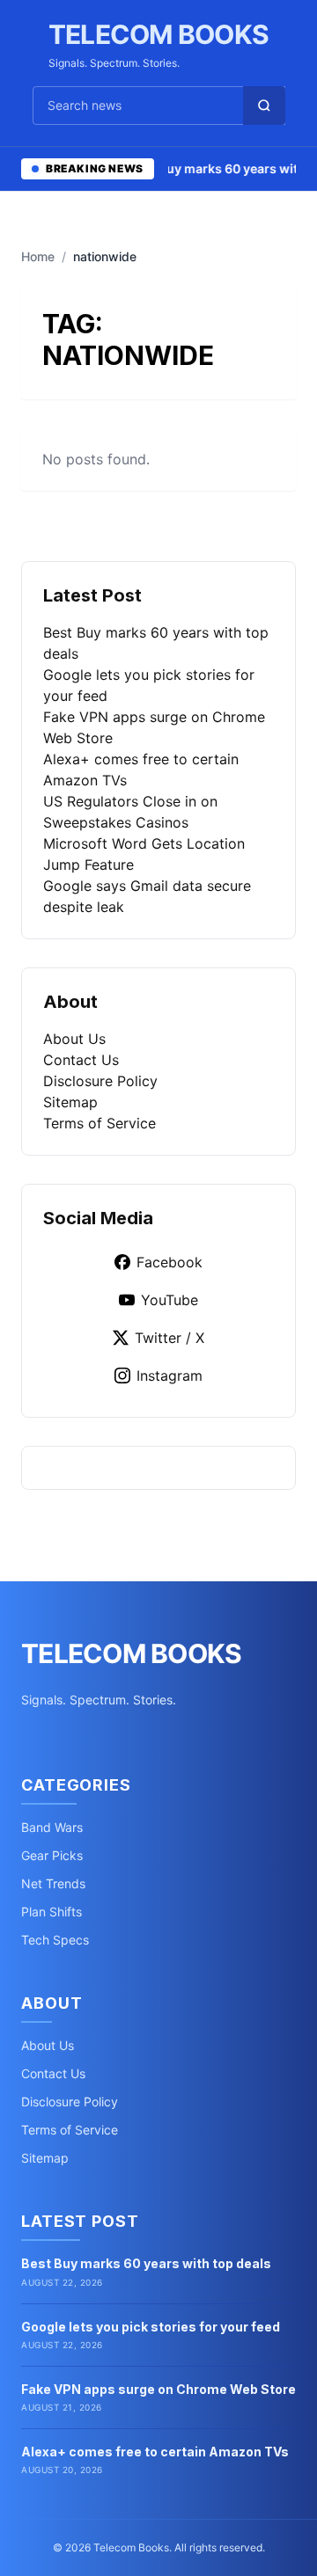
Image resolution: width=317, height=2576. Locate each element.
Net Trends (53, 1883)
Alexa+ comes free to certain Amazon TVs (155, 2452)
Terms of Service (100, 1123)
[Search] (264, 106)
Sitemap (70, 1102)
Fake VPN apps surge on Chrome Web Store (158, 2389)
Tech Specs (55, 1940)
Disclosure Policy (100, 1081)
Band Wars (52, 1827)
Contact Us (81, 1060)
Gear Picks (52, 1855)
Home (38, 256)
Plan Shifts (52, 1912)
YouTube (170, 1300)
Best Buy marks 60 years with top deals (146, 2263)
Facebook (170, 1262)
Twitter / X (170, 1338)
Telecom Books (158, 34)
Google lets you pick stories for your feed (151, 2327)
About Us (74, 1039)
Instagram (170, 1376)
